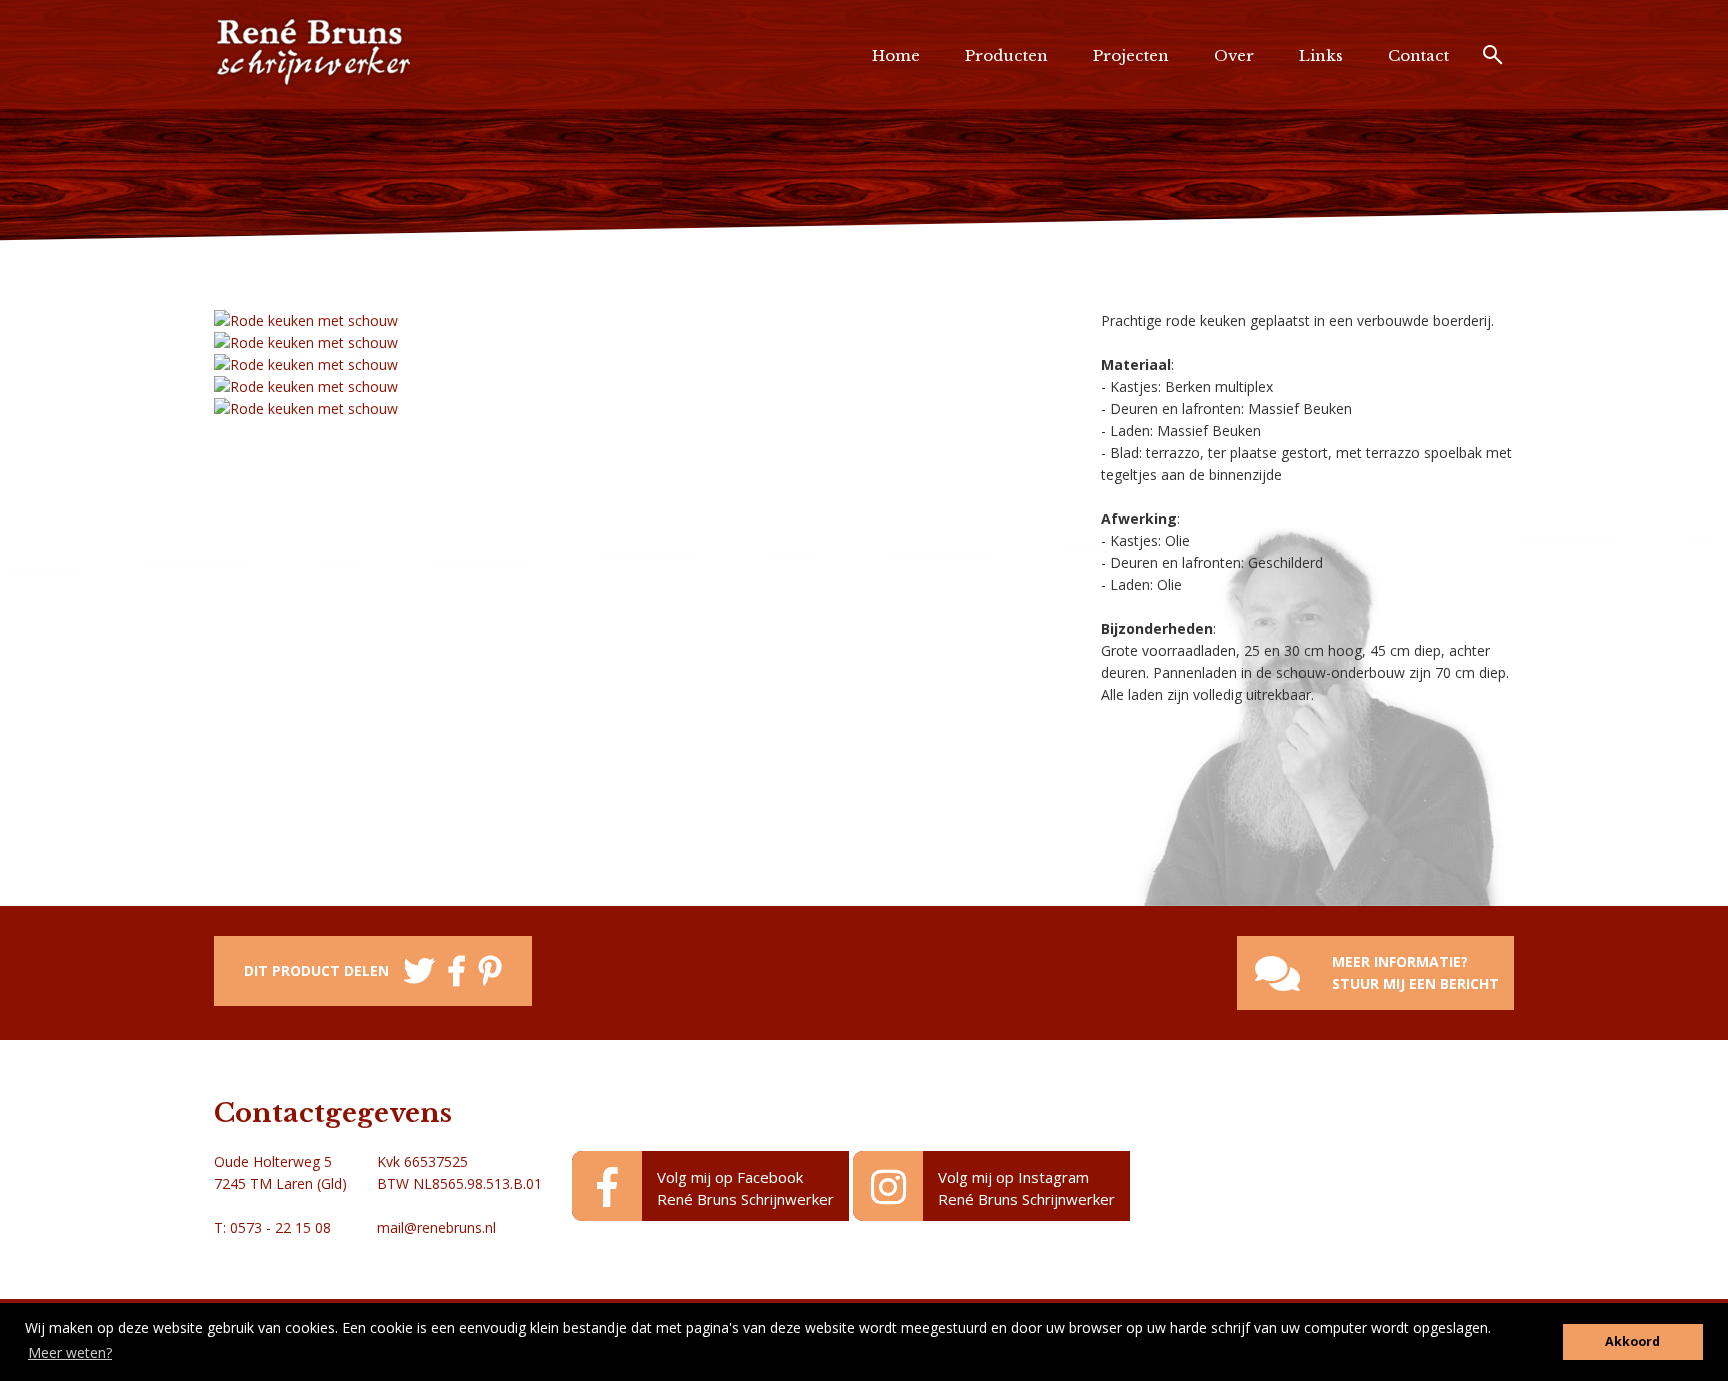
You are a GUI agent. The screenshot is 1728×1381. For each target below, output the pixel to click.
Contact (1418, 55)
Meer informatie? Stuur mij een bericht (1415, 972)
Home (896, 55)
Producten (1006, 55)
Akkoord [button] (1632, 1341)
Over (1234, 55)
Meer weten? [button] (70, 1352)
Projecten (1131, 55)
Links (1321, 55)
